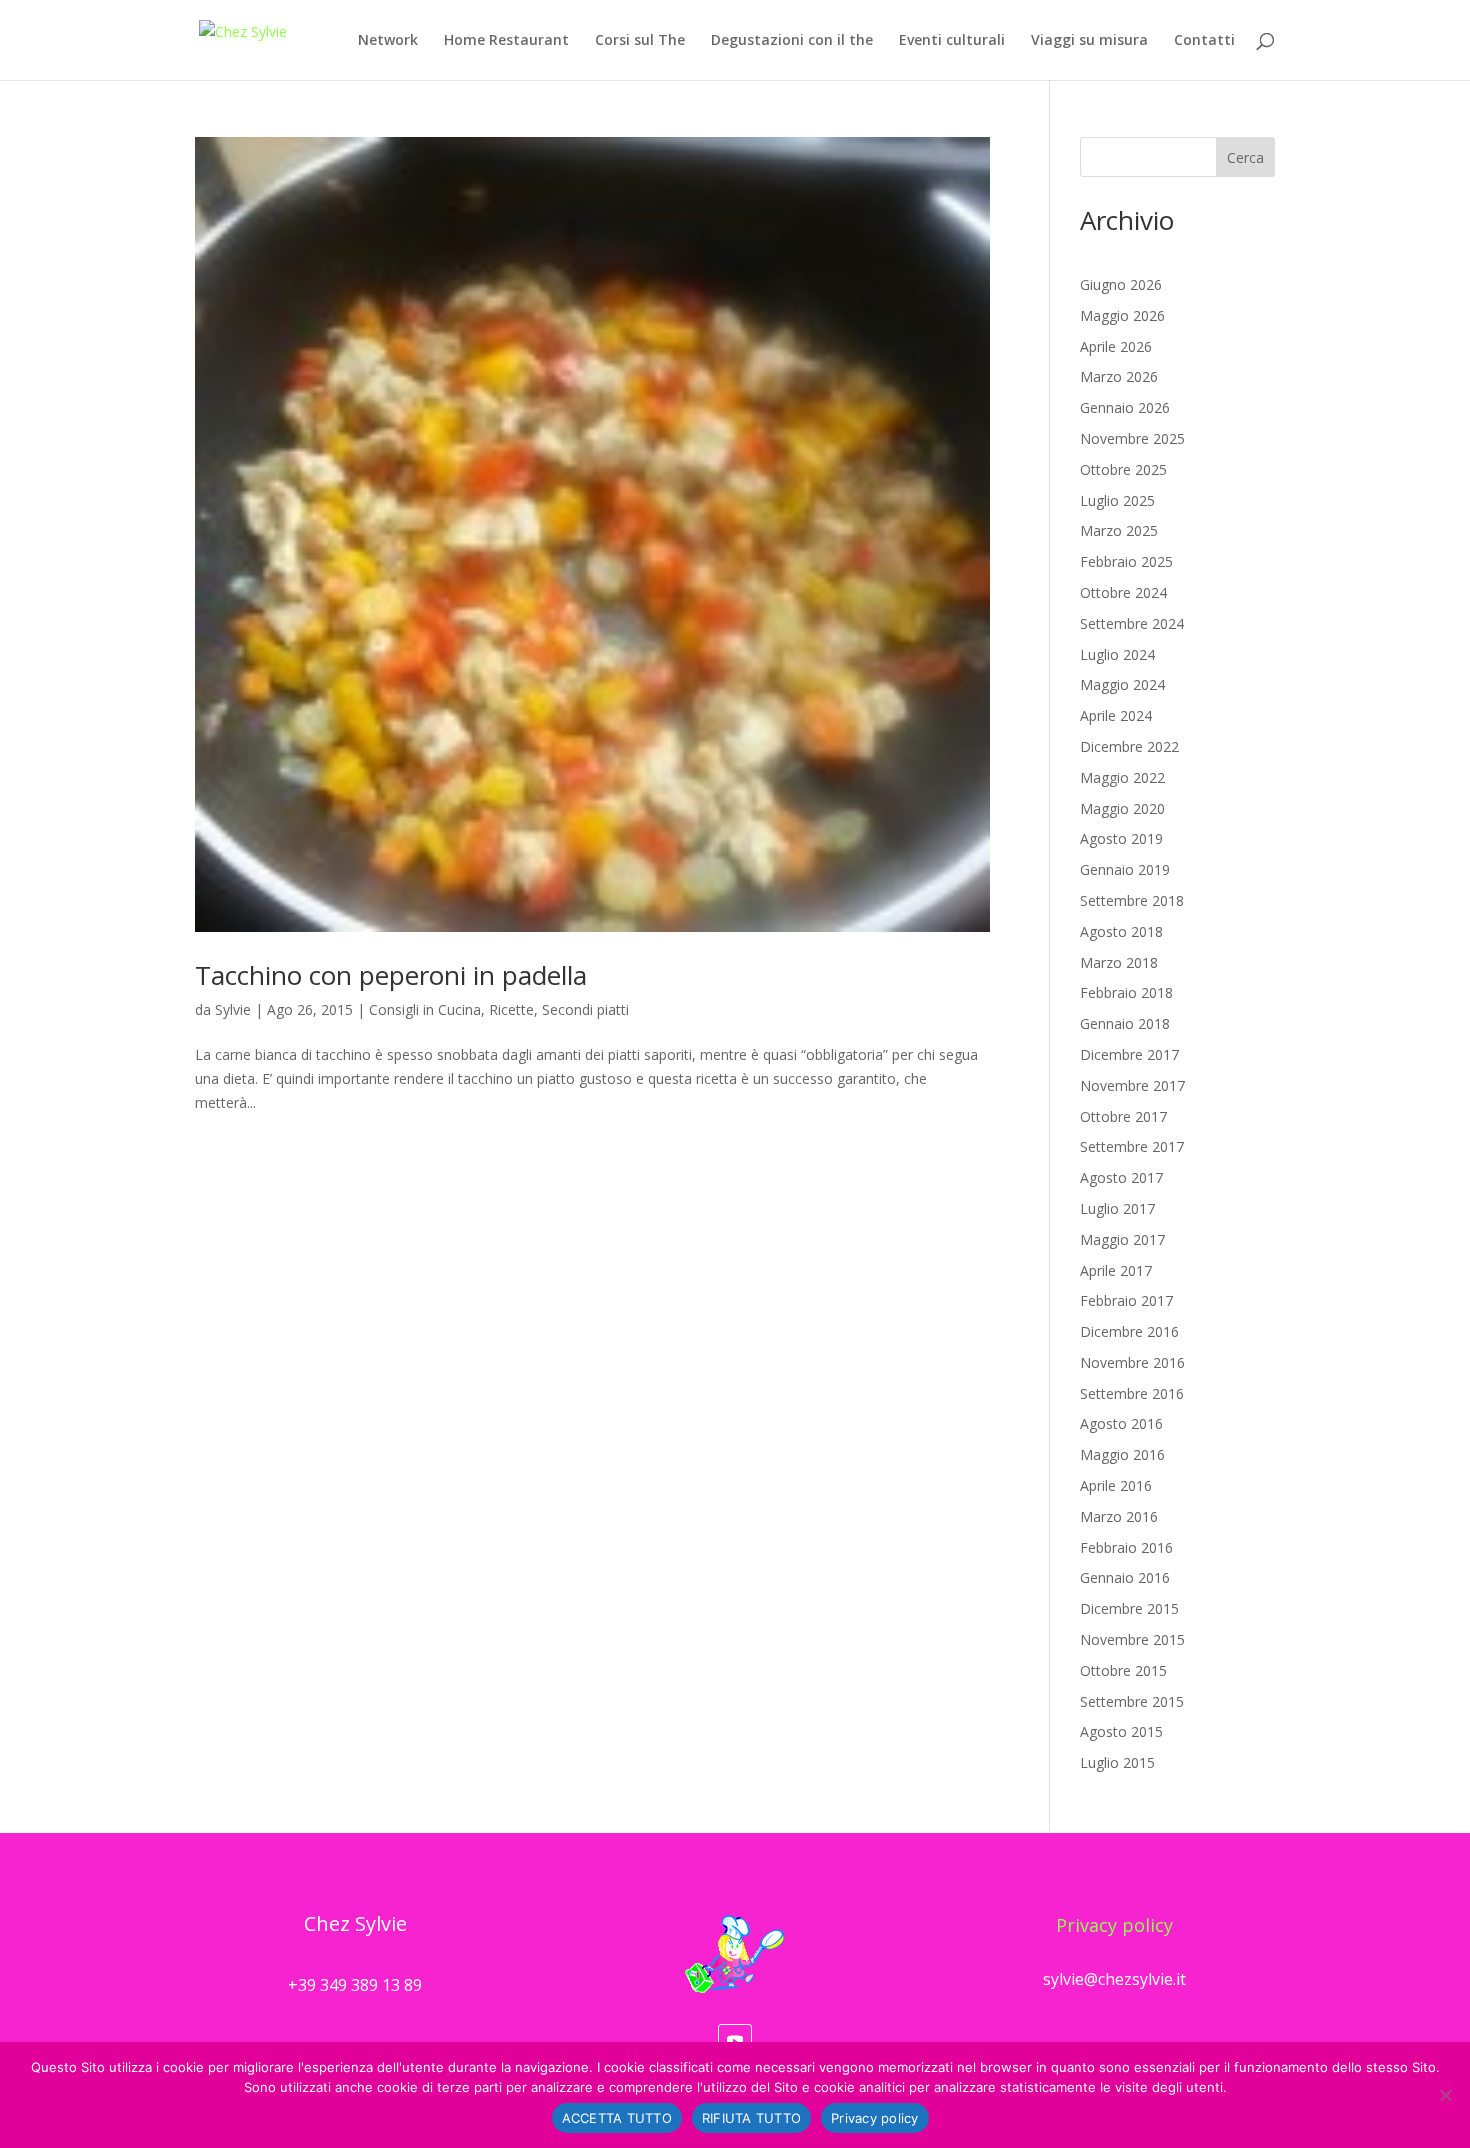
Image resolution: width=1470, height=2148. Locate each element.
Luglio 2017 (1117, 1208)
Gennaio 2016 (1125, 1577)
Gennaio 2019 (1125, 869)
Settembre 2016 (1132, 1393)
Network (388, 41)
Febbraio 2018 (1126, 992)
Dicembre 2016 (1129, 1331)
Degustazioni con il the (792, 41)
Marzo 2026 (1119, 376)
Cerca (1245, 157)
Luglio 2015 (1117, 1762)
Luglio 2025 (1117, 500)
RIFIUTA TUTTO (751, 2118)
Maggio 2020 (1122, 808)
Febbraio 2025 (1126, 561)
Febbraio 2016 (1126, 1547)
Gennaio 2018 (1125, 1023)
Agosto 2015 (1121, 1731)
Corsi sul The (640, 41)
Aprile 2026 (1116, 346)
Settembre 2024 (1132, 623)
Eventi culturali (952, 41)
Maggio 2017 (1122, 1239)
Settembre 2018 (1132, 900)
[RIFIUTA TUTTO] (1445, 2095)
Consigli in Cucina (425, 1009)
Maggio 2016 (1122, 1454)
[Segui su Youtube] (735, 2041)
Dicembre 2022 (1129, 746)
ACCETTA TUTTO (617, 2118)
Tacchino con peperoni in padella (391, 975)
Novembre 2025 (1132, 438)
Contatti (1204, 41)
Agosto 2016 (1121, 1423)
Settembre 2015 (1132, 1701)
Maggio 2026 (1122, 315)
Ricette (511, 1009)
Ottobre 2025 (1123, 469)
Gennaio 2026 (1125, 407)
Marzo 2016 (1119, 1516)
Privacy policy (1114, 1925)
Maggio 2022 (1122, 777)
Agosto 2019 (1121, 838)
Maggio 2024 (1122, 684)
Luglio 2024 (1117, 654)
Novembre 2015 (1132, 1639)
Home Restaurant (506, 41)
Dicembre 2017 (1129, 1054)
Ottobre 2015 (1123, 1670)
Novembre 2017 (1132, 1085)
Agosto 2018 (1121, 931)
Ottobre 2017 (1123, 1116)
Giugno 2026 (1121, 284)
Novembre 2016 (1132, 1362)
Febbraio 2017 (1126, 1300)
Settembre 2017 (1132, 1146)
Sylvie (233, 1009)
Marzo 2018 (1119, 962)
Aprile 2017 (1116, 1270)
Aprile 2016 (1116, 1485)
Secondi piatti (585, 1009)
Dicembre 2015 (1129, 1608)
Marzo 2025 (1119, 530)
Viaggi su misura (1089, 41)
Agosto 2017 (1121, 1177)
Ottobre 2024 (1123, 592)
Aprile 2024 (1116, 715)
